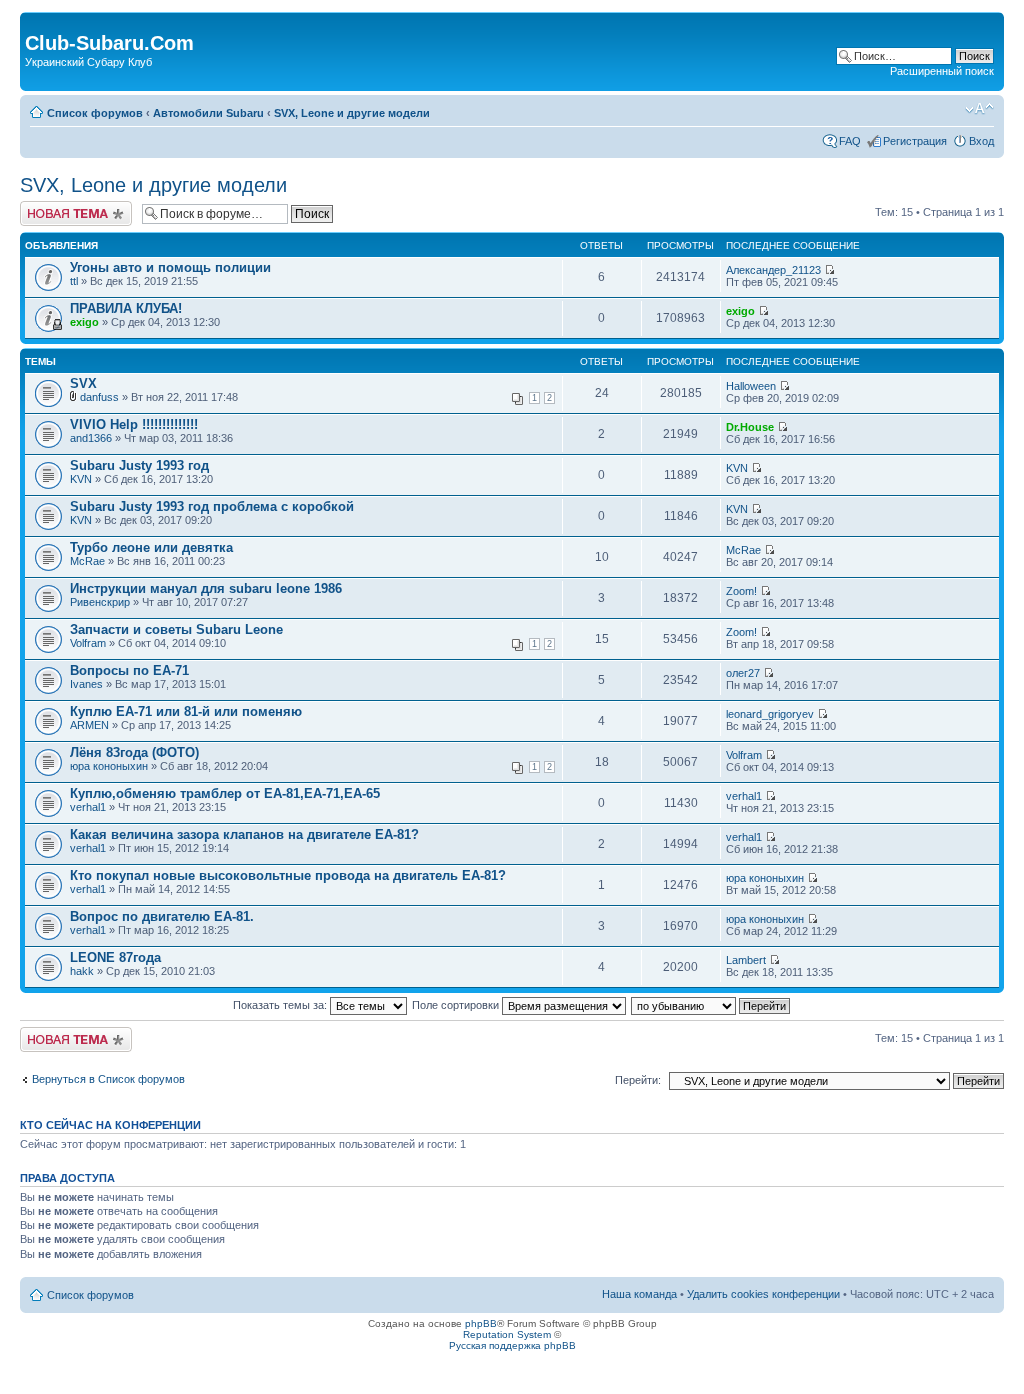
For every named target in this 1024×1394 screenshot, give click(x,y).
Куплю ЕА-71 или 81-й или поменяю (186, 711)
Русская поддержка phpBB (512, 1345)
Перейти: (638, 1080)
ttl (74, 281)
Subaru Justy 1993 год (139, 465)
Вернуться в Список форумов (108, 1079)
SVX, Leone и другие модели (352, 113)
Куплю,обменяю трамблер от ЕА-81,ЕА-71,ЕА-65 (225, 793)
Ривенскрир (100, 602)
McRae (87, 561)
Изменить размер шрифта (979, 109)
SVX (83, 383)
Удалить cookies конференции (763, 1294)
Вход (981, 141)
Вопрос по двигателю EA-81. (162, 916)
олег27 (743, 673)
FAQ (850, 141)
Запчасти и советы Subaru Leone (176, 629)
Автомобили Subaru (208, 113)
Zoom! (741, 591)
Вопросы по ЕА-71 (129, 670)
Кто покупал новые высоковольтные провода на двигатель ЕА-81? (288, 875)
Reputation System (507, 1334)
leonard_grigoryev (770, 714)
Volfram (88, 643)
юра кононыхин (109, 766)
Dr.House (750, 427)
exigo (84, 322)
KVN (81, 479)
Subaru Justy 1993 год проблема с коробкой (212, 506)
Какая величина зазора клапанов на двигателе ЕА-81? (244, 834)
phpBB (481, 1323)
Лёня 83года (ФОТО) (134, 752)
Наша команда (639, 1294)
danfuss (99, 397)
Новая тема (50, 207)
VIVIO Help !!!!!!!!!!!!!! (134, 424)
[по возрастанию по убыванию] (711, 1005)
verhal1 (88, 807)
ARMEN (89, 725)
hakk (82, 971)
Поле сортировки (457, 1005)
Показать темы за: (281, 1005)
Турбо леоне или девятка (151, 547)
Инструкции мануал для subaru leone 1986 (206, 588)
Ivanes (86, 684)
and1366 (91, 438)
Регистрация (915, 141)
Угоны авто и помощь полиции (170, 267)
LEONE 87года (115, 957)
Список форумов (95, 113)
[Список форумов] (36, 22)
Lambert (746, 960)
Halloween (751, 386)
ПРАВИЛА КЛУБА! (126, 308)
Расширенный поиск (942, 71)
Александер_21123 (773, 270)
